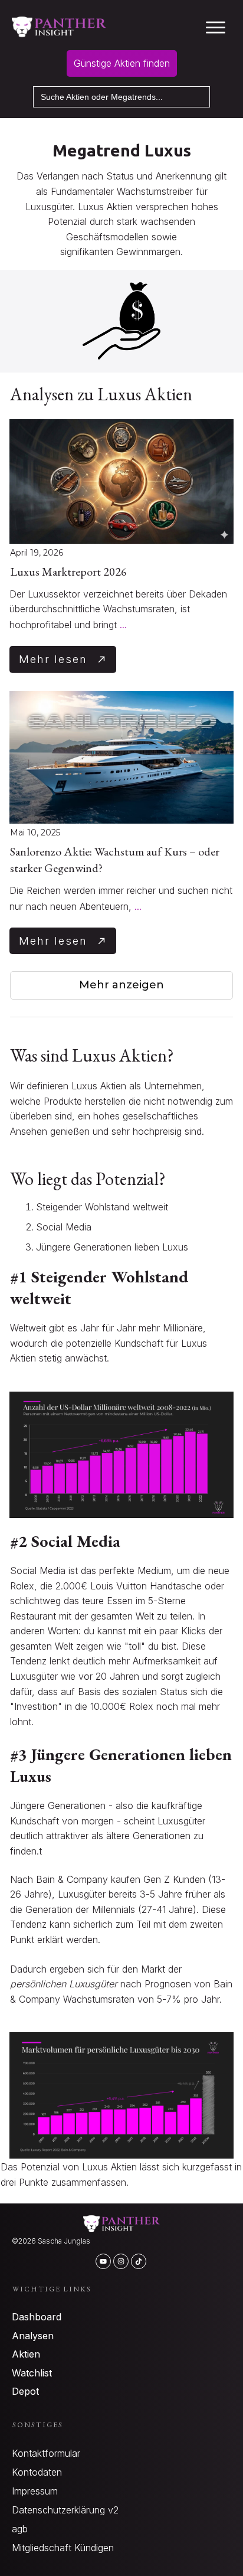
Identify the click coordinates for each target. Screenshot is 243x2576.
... (123, 625)
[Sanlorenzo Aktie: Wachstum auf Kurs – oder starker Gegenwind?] (121, 757)
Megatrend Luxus (122, 150)
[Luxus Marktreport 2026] (121, 482)
